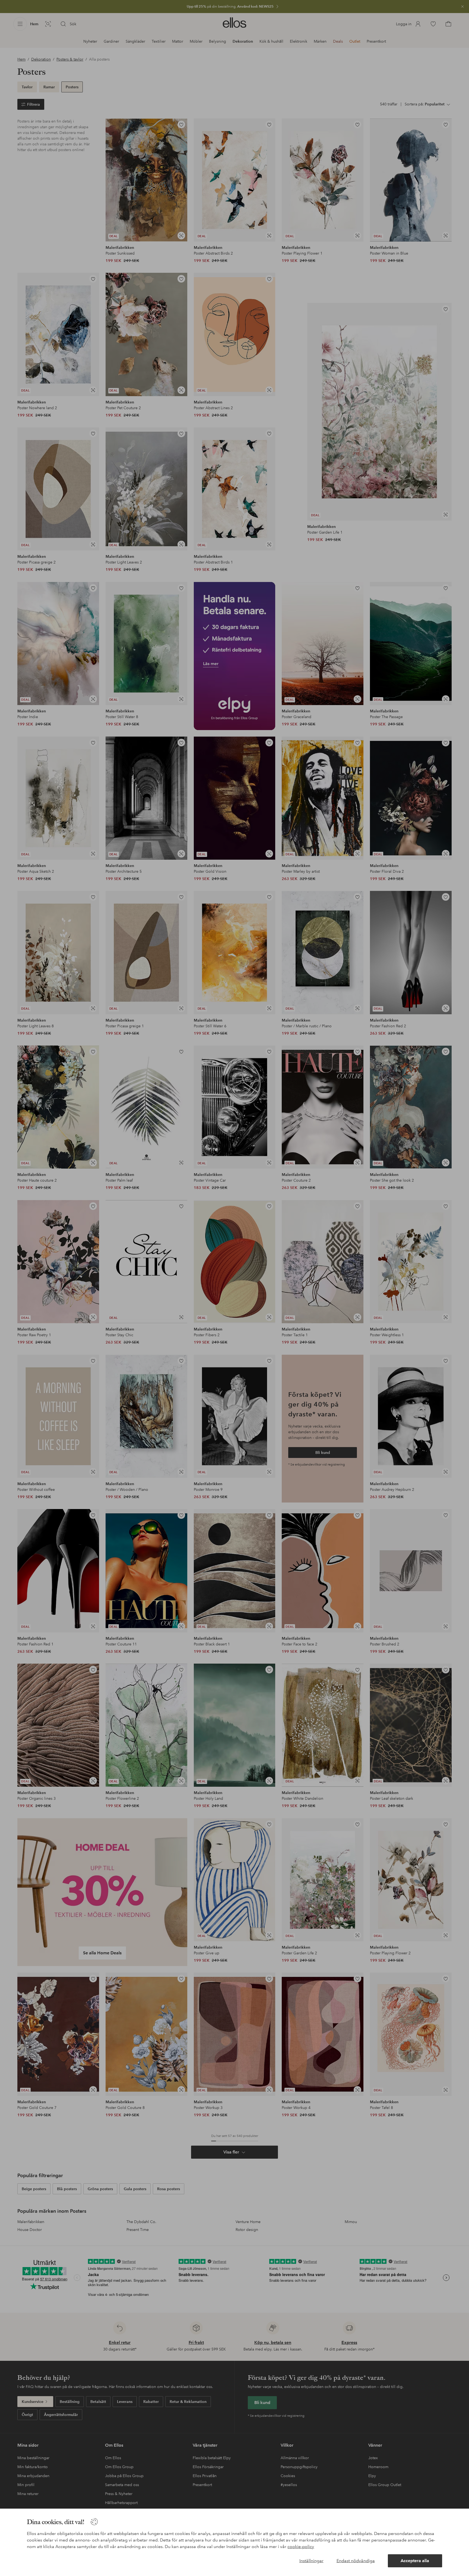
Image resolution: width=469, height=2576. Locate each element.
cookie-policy (301, 2547)
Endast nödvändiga (356, 2561)
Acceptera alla (415, 2561)
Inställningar (311, 2561)
